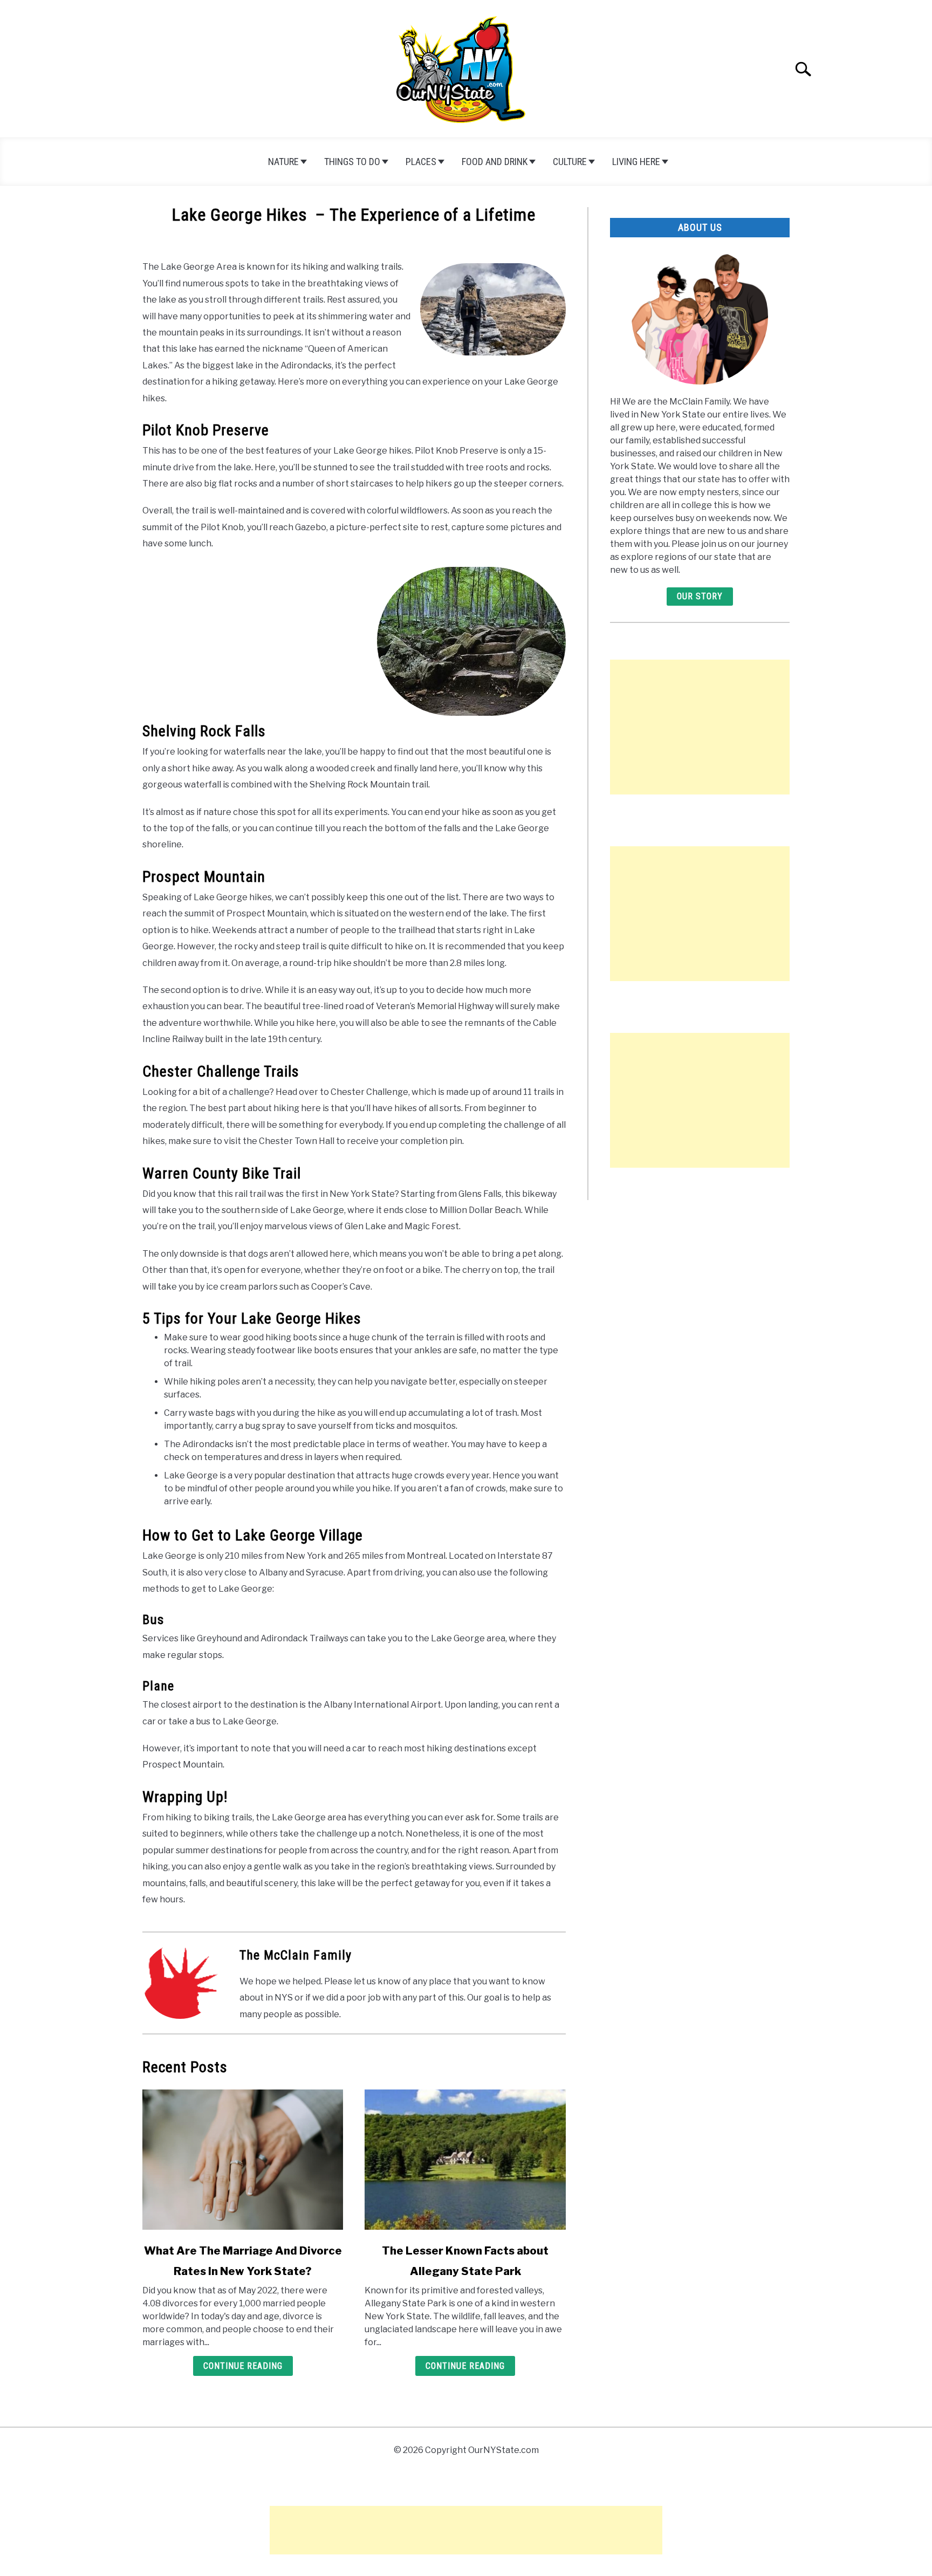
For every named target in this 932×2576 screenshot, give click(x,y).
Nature (283, 162)
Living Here (636, 162)
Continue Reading (243, 2366)
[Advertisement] (700, 727)
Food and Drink (495, 162)
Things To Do (352, 162)
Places (421, 162)
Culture (570, 162)
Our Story (700, 596)
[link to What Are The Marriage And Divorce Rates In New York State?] (243, 2160)
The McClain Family (296, 1955)
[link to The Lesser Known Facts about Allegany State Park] (465, 2160)
